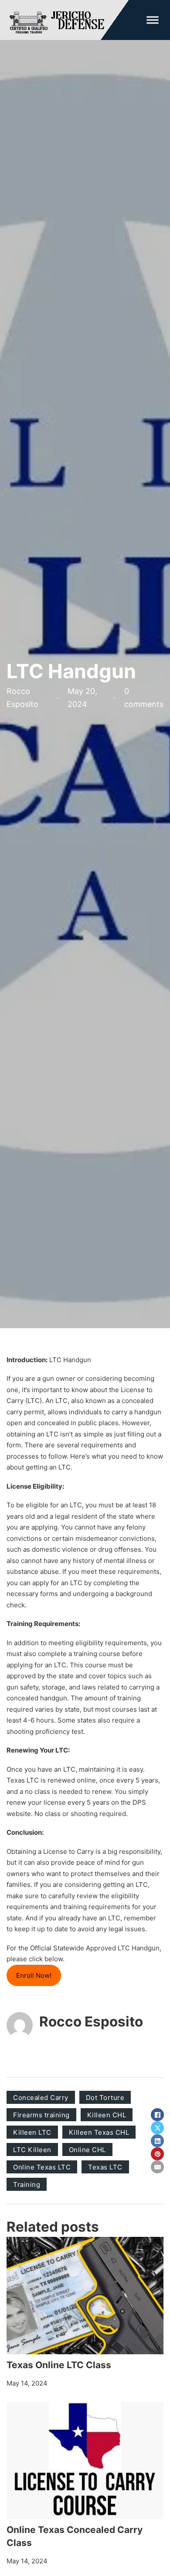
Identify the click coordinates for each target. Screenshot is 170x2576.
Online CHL (87, 2150)
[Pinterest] (157, 2154)
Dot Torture (105, 2098)
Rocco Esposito (91, 2021)
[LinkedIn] (157, 2141)
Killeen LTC (32, 2132)
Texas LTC (105, 2167)
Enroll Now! (34, 1975)
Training (27, 2184)
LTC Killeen (32, 2150)
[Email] (157, 2167)
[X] (157, 2128)
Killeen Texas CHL (99, 2132)
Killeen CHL (107, 2115)
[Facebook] (157, 2115)
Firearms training (41, 2115)
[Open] (153, 20)
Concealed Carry (41, 2098)
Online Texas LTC (42, 2167)
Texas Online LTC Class (59, 2365)
